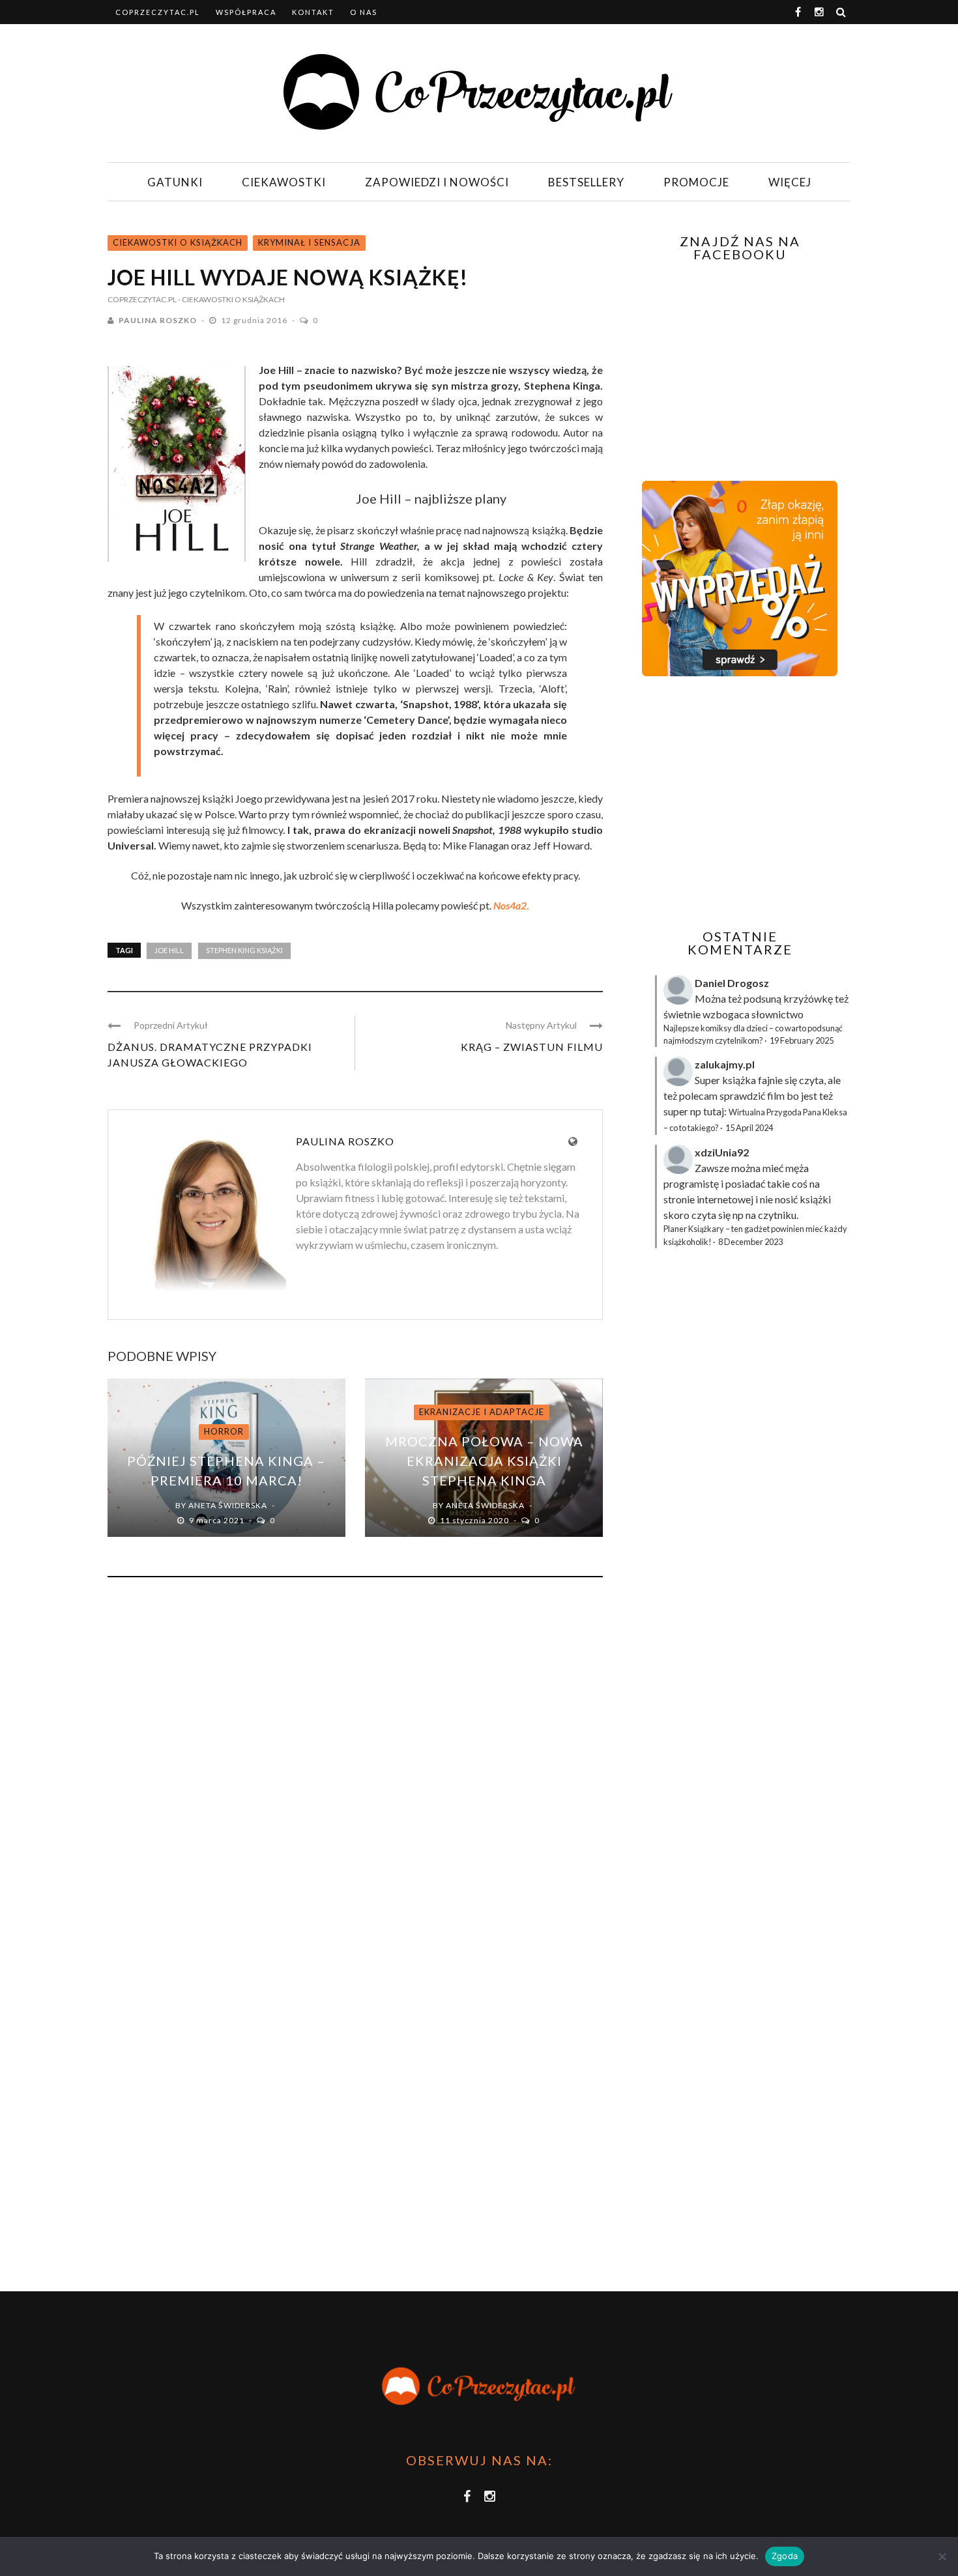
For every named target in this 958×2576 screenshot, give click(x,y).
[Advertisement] (738, 803)
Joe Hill (169, 950)
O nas (364, 12)
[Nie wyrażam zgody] (942, 2556)
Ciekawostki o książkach (178, 242)
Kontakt (313, 12)
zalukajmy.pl (725, 1064)
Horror (224, 1431)
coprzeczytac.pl (158, 12)
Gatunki (175, 182)
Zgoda (785, 2556)
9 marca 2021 (218, 1520)
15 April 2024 (749, 1128)
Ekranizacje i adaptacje (482, 1412)
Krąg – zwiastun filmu (532, 1047)
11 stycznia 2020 (475, 1520)
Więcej (790, 182)
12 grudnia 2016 (255, 320)
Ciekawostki (284, 182)
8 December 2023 (750, 1242)
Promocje (696, 182)
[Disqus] (355, 1764)
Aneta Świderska (228, 1505)
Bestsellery (586, 182)
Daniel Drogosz (732, 983)
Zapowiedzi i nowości (437, 182)
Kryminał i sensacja (309, 242)
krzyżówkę (808, 998)
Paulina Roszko (158, 320)
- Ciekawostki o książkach (231, 299)
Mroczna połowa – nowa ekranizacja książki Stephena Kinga (484, 1461)
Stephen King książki (244, 950)
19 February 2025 (802, 1040)
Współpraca (246, 12)
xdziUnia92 (722, 1152)
